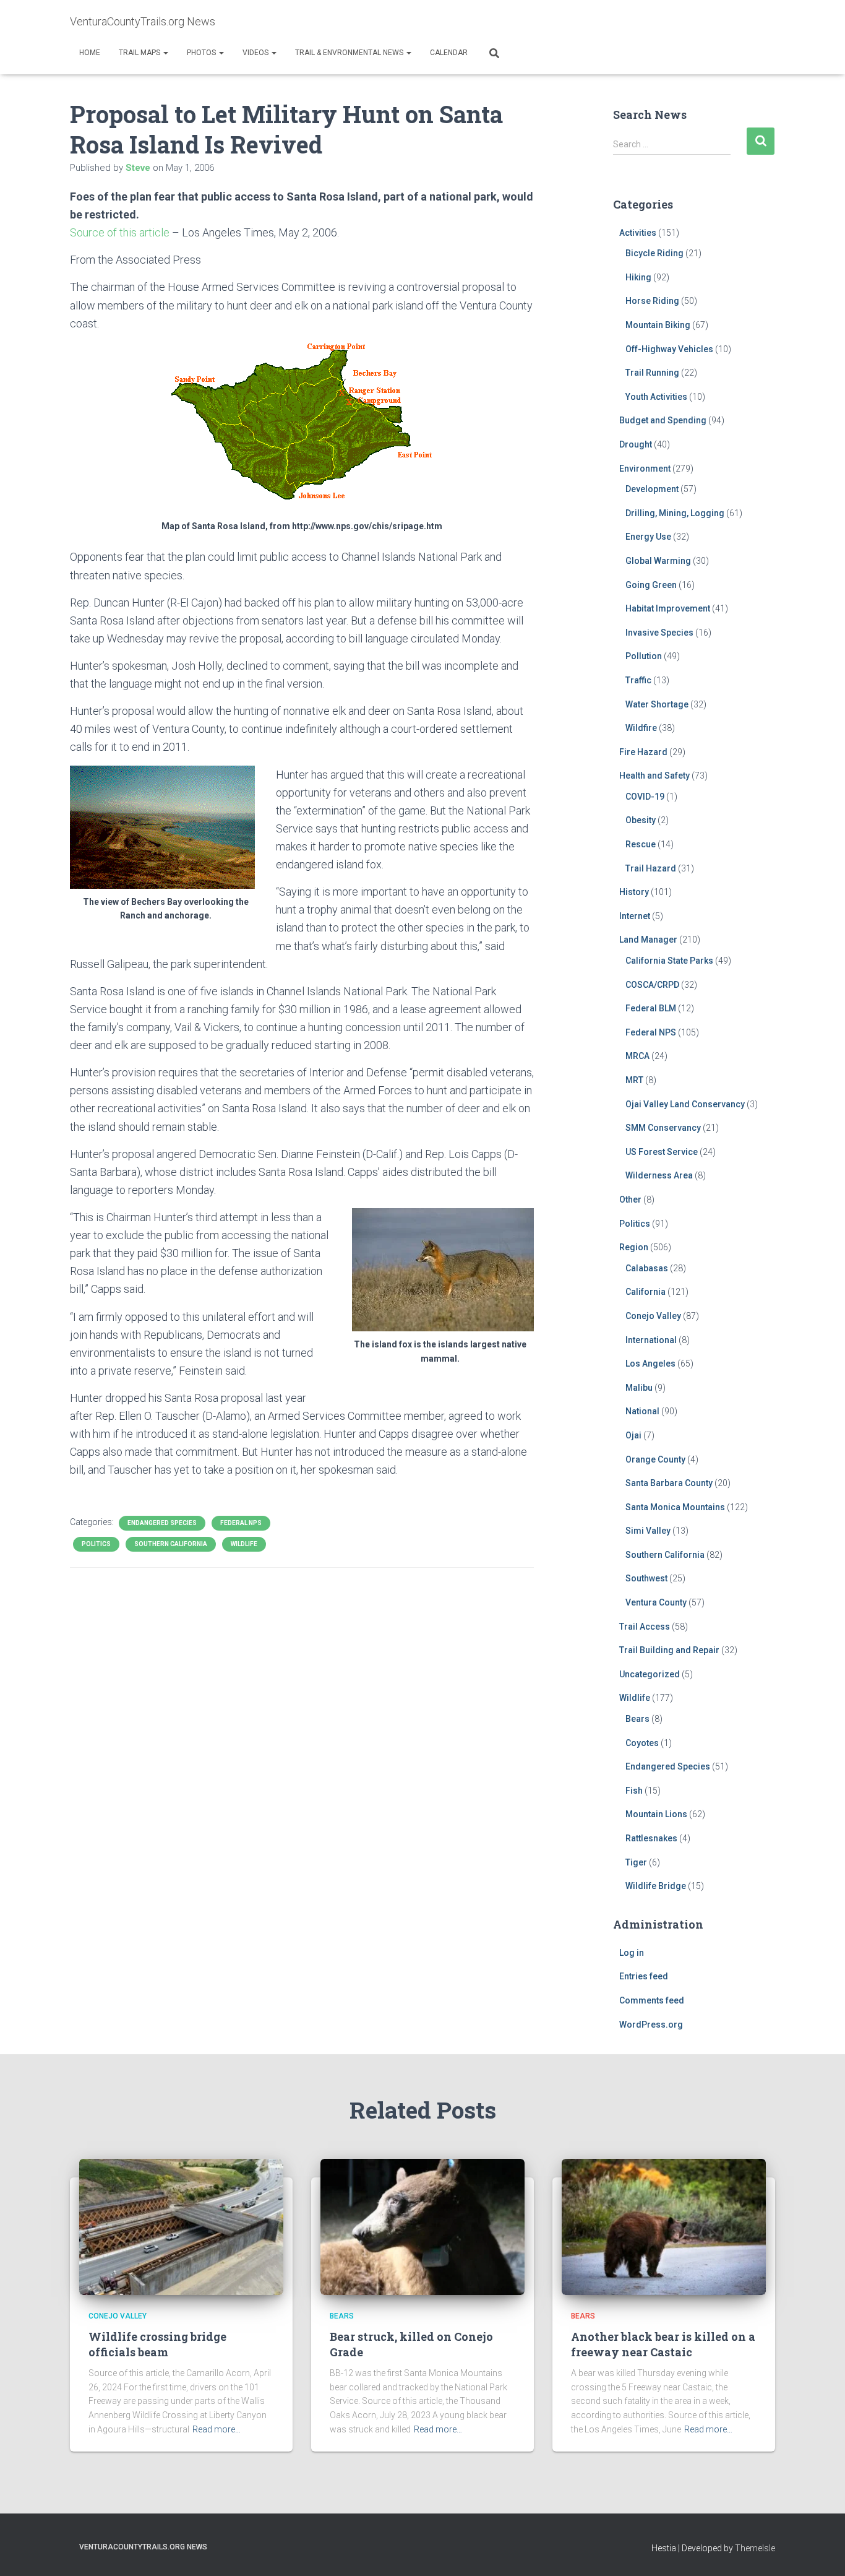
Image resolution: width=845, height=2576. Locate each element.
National (642, 1411)
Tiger (636, 1862)
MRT (634, 1080)
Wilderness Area (659, 1175)
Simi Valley (648, 1531)
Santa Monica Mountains (675, 1507)
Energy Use (648, 537)
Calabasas (647, 1268)
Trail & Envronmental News (350, 53)
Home (90, 53)
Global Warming (658, 561)
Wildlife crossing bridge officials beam (157, 2344)
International (651, 1340)
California (646, 1292)
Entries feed (644, 1976)
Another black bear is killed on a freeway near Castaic (663, 2344)
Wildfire (641, 728)
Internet (635, 916)
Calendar (449, 53)
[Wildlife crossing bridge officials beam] (181, 2226)
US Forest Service (662, 1152)
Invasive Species (659, 633)
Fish (634, 1791)
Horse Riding (652, 301)
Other (630, 1199)
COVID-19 (645, 797)
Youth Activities (656, 397)
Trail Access (645, 1627)
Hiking (638, 277)
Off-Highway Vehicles (669, 349)
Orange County (655, 1459)
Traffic (638, 680)
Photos (202, 53)
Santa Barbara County (669, 1483)
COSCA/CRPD (652, 985)
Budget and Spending (663, 420)
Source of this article (120, 232)
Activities (638, 233)
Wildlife (244, 1544)
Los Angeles (650, 1364)
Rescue (641, 844)
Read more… (217, 2429)
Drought (636, 444)
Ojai (633, 1435)
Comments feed (652, 2000)
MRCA (637, 1056)
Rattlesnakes (651, 1838)
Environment (645, 469)
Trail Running (652, 373)
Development (652, 489)
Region (634, 1247)
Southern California (171, 1544)
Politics (96, 1544)
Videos (256, 53)
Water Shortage (657, 704)
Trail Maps (140, 53)
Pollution (644, 656)
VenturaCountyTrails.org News (143, 2547)
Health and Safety (654, 776)
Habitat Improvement (668, 608)
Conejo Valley (653, 1316)
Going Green (651, 585)
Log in (632, 1953)
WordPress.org (651, 2025)
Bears (637, 1719)
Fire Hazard (643, 752)
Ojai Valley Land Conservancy (685, 1104)
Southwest (646, 1578)
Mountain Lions (656, 1814)
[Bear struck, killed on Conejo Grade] (422, 2226)
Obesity (641, 820)
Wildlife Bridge (656, 1886)
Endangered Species (162, 1523)
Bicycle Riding (654, 253)
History (634, 892)
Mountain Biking (658, 325)
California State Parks (669, 961)
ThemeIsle (755, 2548)
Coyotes (642, 1743)
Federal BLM (651, 1008)
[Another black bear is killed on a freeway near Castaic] (664, 2226)
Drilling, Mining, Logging (675, 513)
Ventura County (656, 1602)
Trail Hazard (651, 868)
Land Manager (648, 940)
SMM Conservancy (663, 1128)
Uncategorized (650, 1674)
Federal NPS (241, 1523)
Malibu (639, 1388)
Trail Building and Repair (669, 1650)
